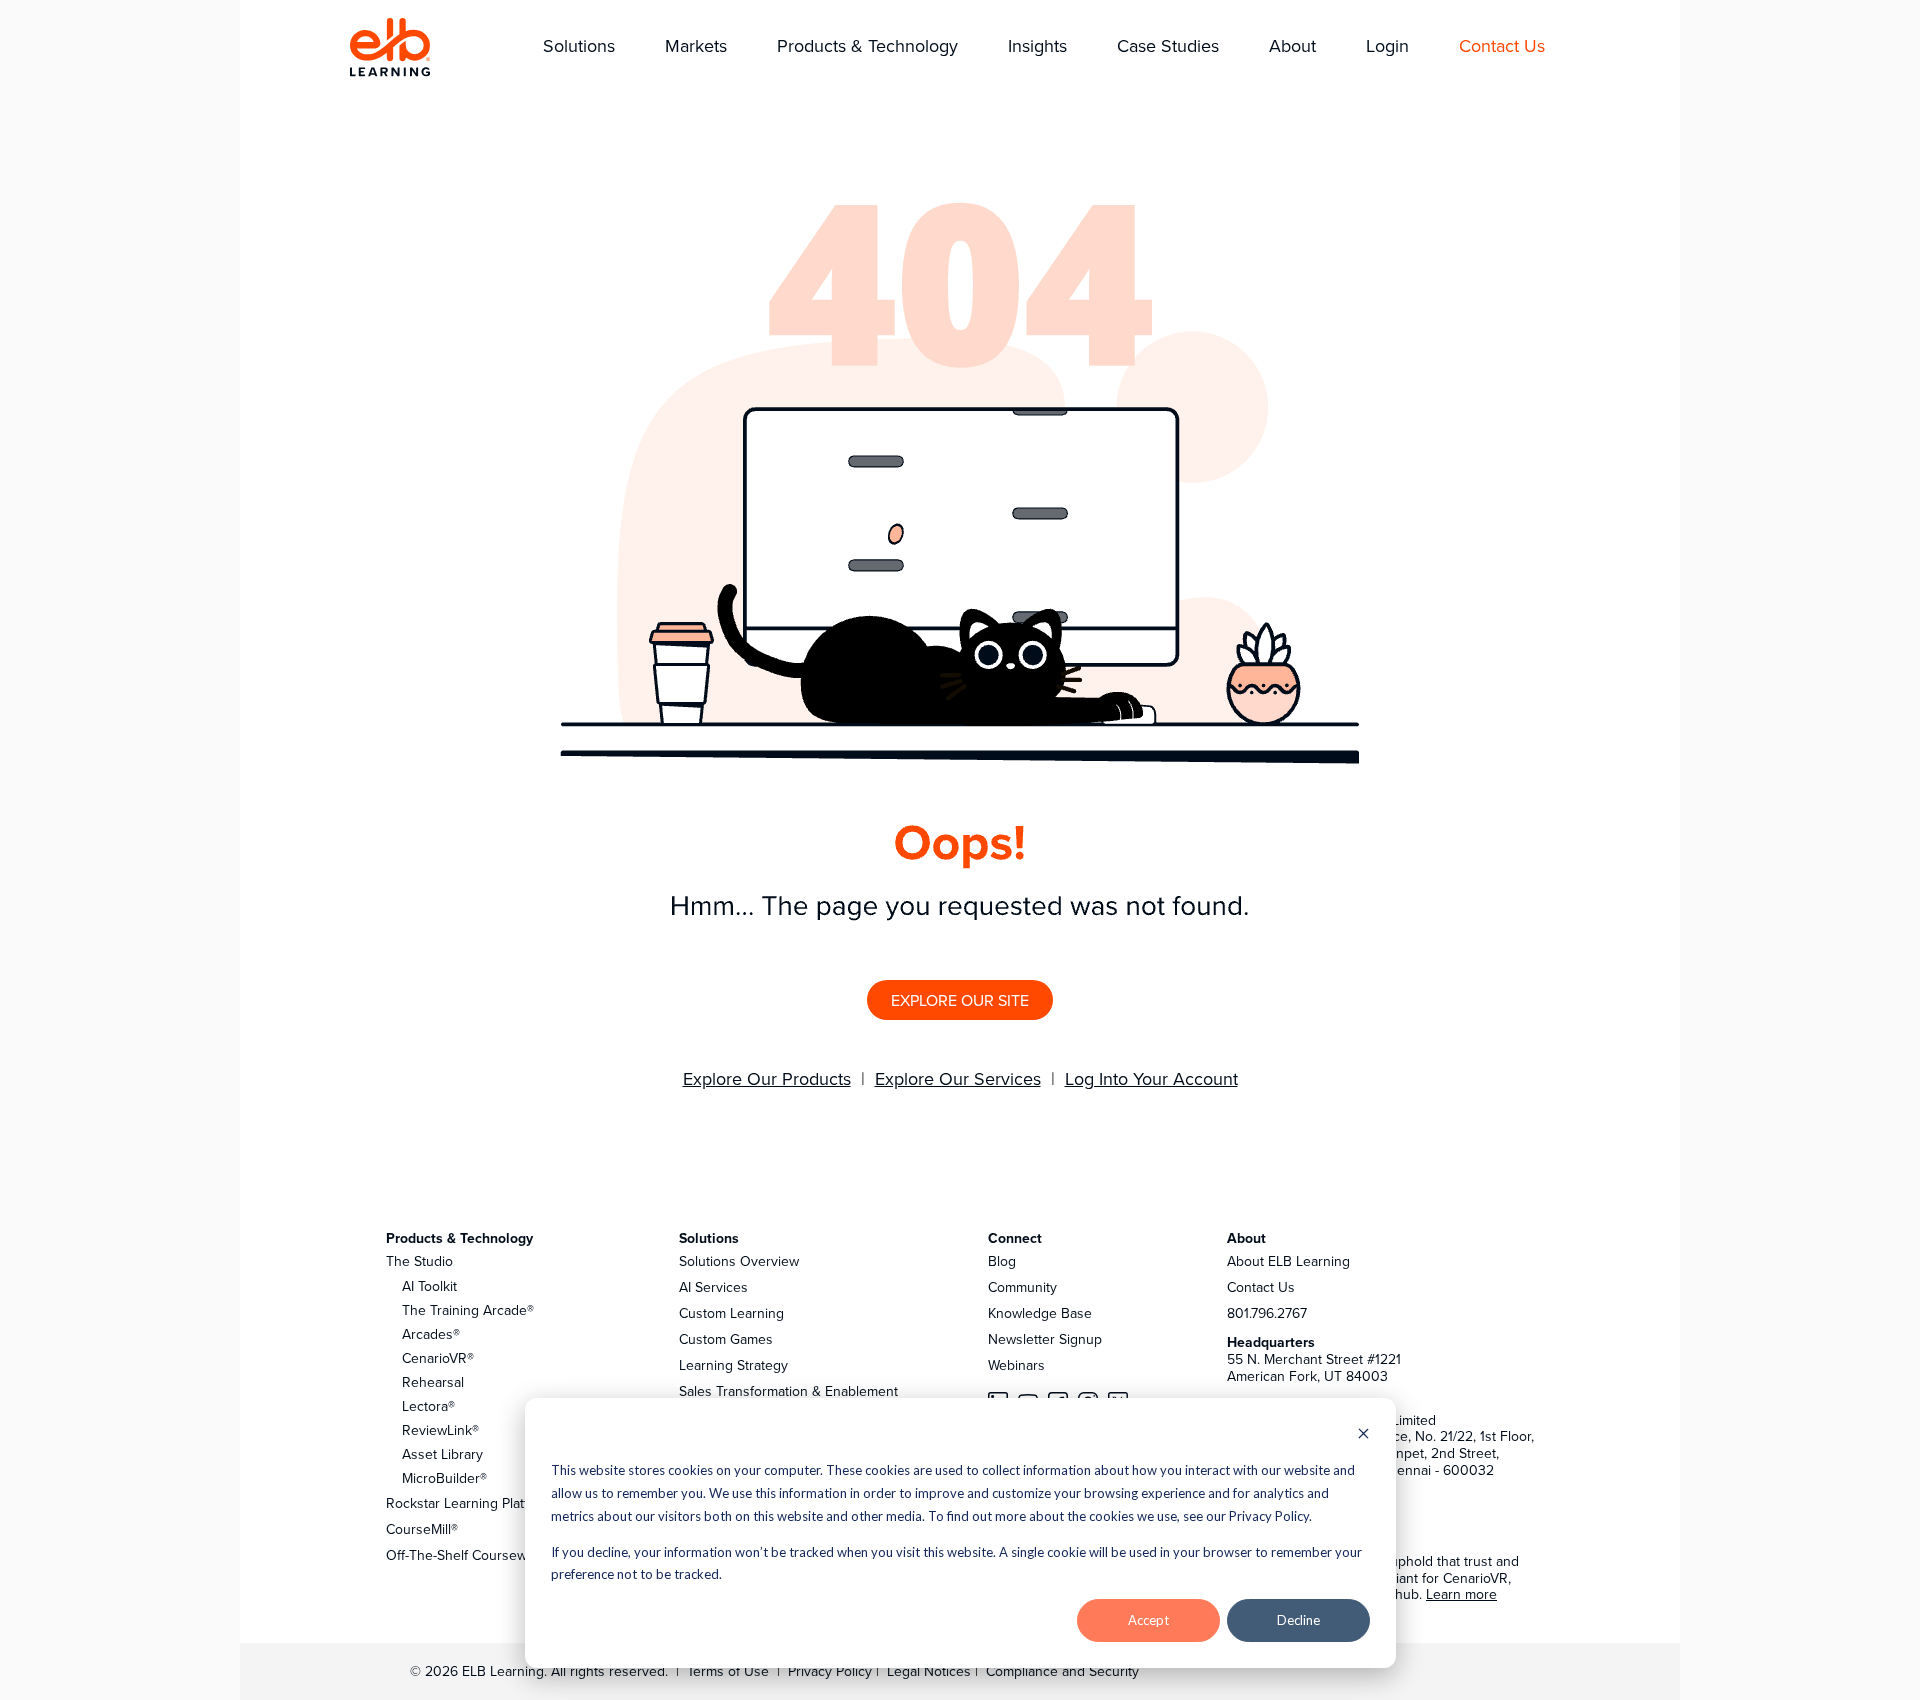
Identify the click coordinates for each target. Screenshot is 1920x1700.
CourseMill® (422, 1529)
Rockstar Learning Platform (469, 1503)
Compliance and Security (1062, 1671)
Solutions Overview (739, 1261)
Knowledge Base (1040, 1313)
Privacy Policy (832, 1671)
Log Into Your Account (1151, 1078)
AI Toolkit (429, 1286)
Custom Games (726, 1339)
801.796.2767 (1267, 1313)
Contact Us (1261, 1287)
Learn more (1461, 1594)
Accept (1148, 1620)
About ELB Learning (1288, 1261)
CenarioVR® (438, 1358)
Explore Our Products (767, 1078)
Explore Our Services (958, 1078)
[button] (579, 47)
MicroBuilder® (444, 1478)
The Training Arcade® (468, 1310)
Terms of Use (726, 1671)
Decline (1298, 1620)
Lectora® (428, 1406)
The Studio (419, 1261)
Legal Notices (931, 1671)
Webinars (1016, 1365)
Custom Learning (731, 1313)
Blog (1002, 1261)
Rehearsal (433, 1382)
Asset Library (442, 1454)
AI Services (713, 1287)
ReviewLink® (440, 1430)
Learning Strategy (733, 1365)
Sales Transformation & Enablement (788, 1391)
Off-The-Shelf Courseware (466, 1555)
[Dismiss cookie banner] (1363, 1435)
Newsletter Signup (1045, 1339)
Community (1022, 1287)
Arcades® (431, 1334)
